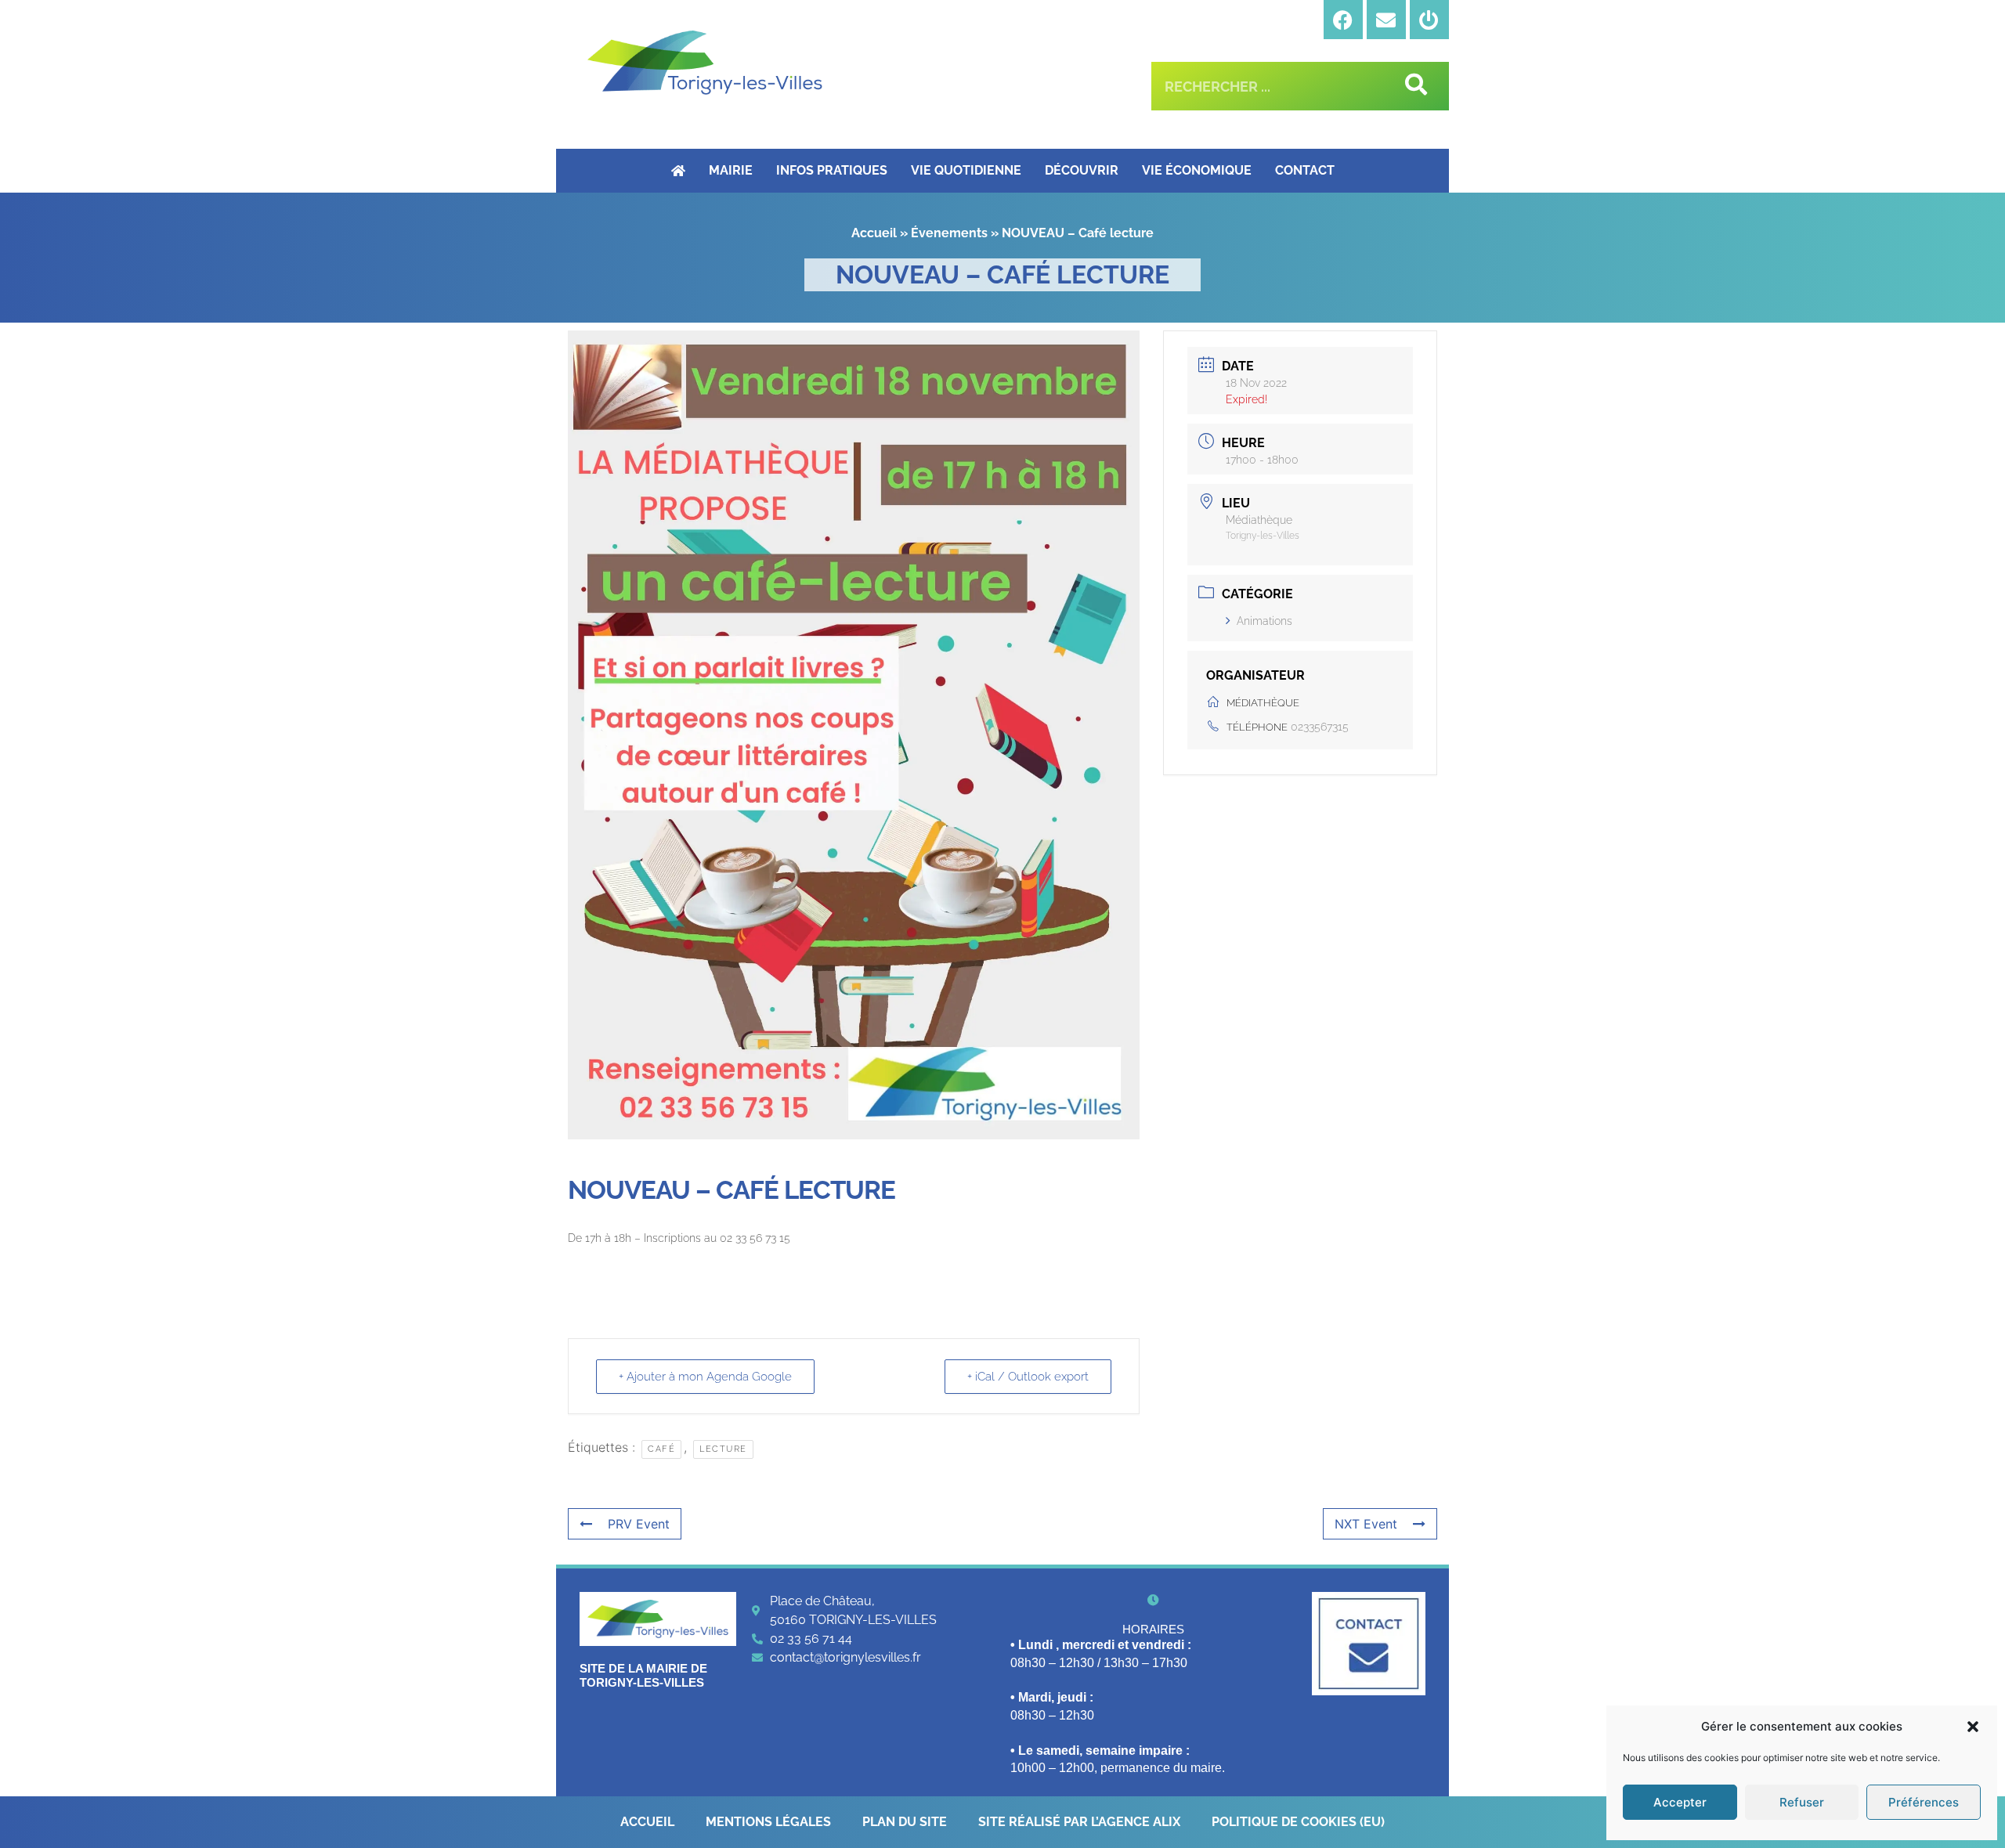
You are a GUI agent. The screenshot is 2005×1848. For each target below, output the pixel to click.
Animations (1264, 621)
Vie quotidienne (966, 170)
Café (661, 1449)
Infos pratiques (832, 170)
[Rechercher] (1413, 86)
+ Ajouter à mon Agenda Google (705, 1377)
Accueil (874, 233)
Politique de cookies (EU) (1298, 1822)
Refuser (1802, 1802)
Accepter (1680, 1802)
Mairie (731, 170)
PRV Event (639, 1524)
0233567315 (1320, 727)
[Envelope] (1386, 20)
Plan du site (905, 1822)
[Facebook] (1343, 20)
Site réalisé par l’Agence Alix (1079, 1822)
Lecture (723, 1449)
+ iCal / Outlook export (1028, 1377)
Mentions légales (768, 1822)
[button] (1973, 1727)
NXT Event (1366, 1524)
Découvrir (1082, 170)
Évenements (949, 233)
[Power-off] (1429, 20)
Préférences (1924, 1802)
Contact (1305, 170)
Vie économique (1197, 170)
